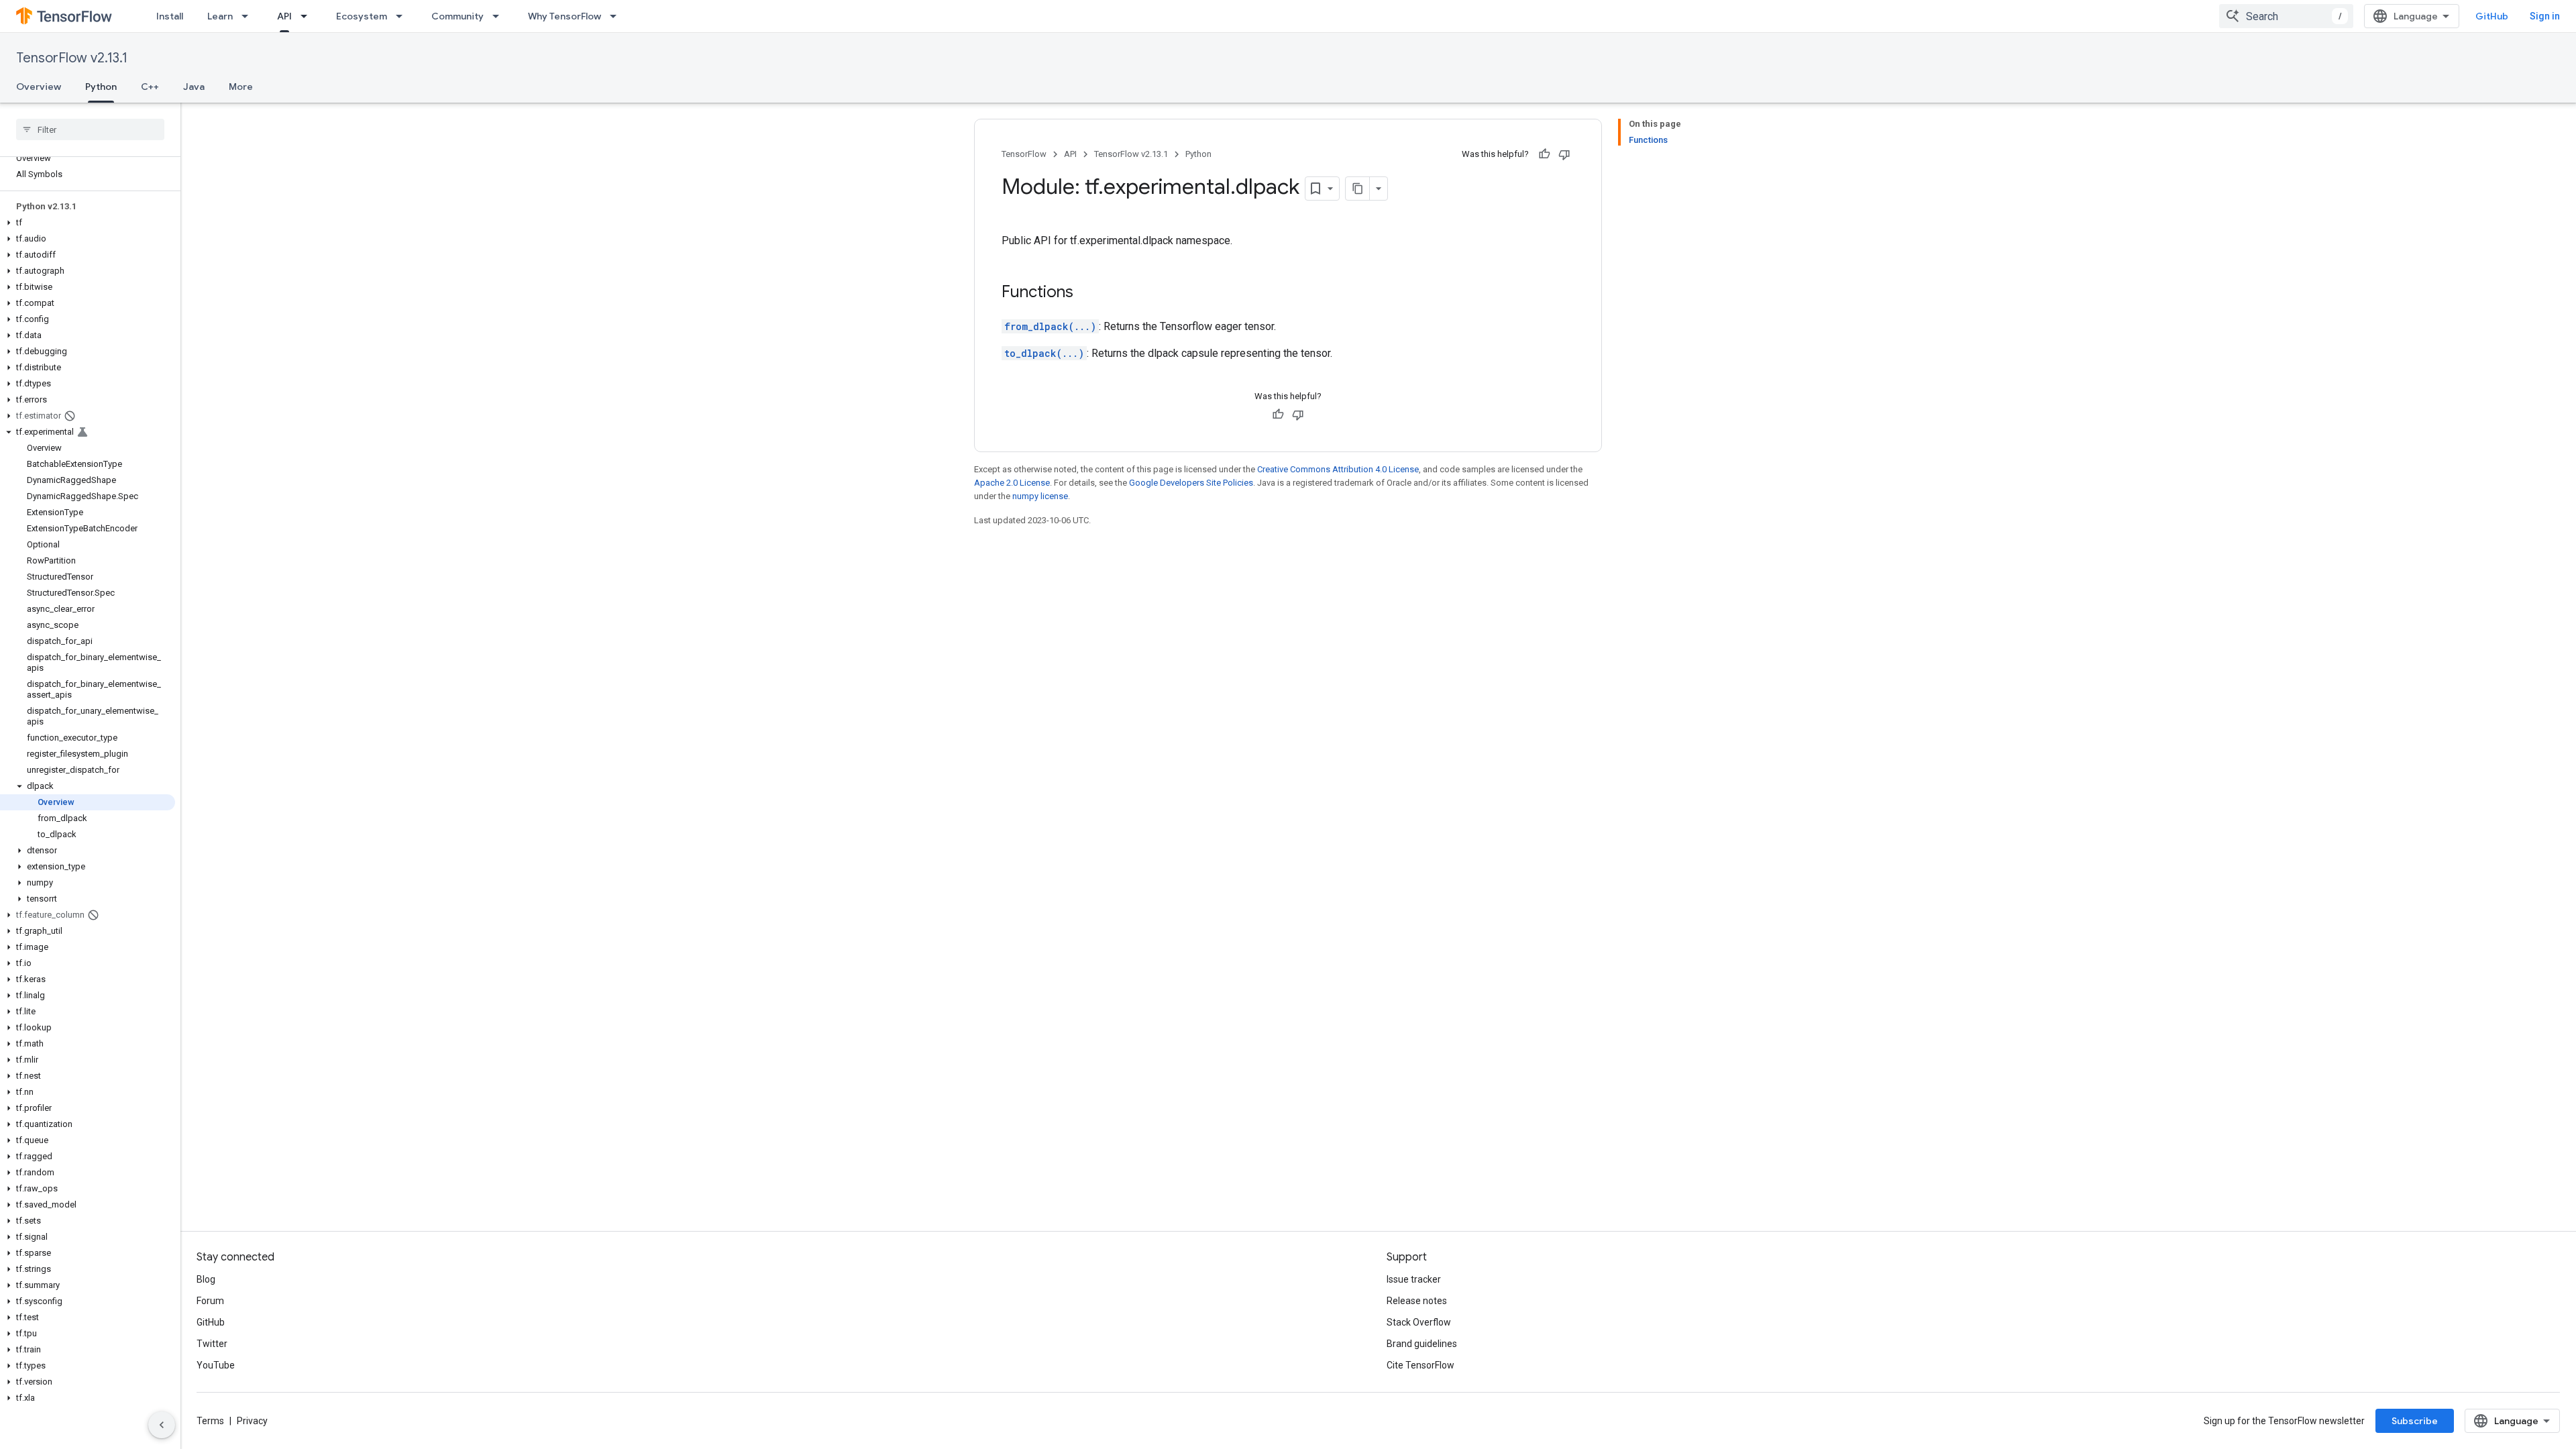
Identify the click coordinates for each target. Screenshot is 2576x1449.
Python (101, 87)
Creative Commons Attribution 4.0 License (1338, 469)
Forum (210, 1301)
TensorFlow (1024, 154)
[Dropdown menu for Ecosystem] (403, 16)
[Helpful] (1544, 154)
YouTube (216, 1365)
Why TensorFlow (565, 16)
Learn (220, 16)
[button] (88, 223)
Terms (210, 1421)
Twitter (212, 1344)
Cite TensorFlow (1420, 1365)
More (241, 87)
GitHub (2492, 16)
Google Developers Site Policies (1191, 483)
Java (194, 87)
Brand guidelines (1422, 1344)
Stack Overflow (1419, 1322)
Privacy (252, 1421)
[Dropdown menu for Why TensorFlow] (617, 16)
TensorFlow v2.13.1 (72, 58)
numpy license (1040, 496)
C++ (150, 87)
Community (458, 16)
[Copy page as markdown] (1358, 189)
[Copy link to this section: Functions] (1087, 293)
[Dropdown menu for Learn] (249, 16)
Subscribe (2415, 1421)
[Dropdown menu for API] (308, 16)
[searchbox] (90, 129)
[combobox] (2286, 16)
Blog (206, 1279)
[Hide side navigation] (162, 1425)
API (284, 16)
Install (170, 16)
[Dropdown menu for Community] (500, 16)
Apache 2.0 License (1012, 483)
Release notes (1417, 1301)
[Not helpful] (1564, 154)
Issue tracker (1414, 1279)
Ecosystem (362, 16)
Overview (39, 87)
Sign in (2545, 16)
